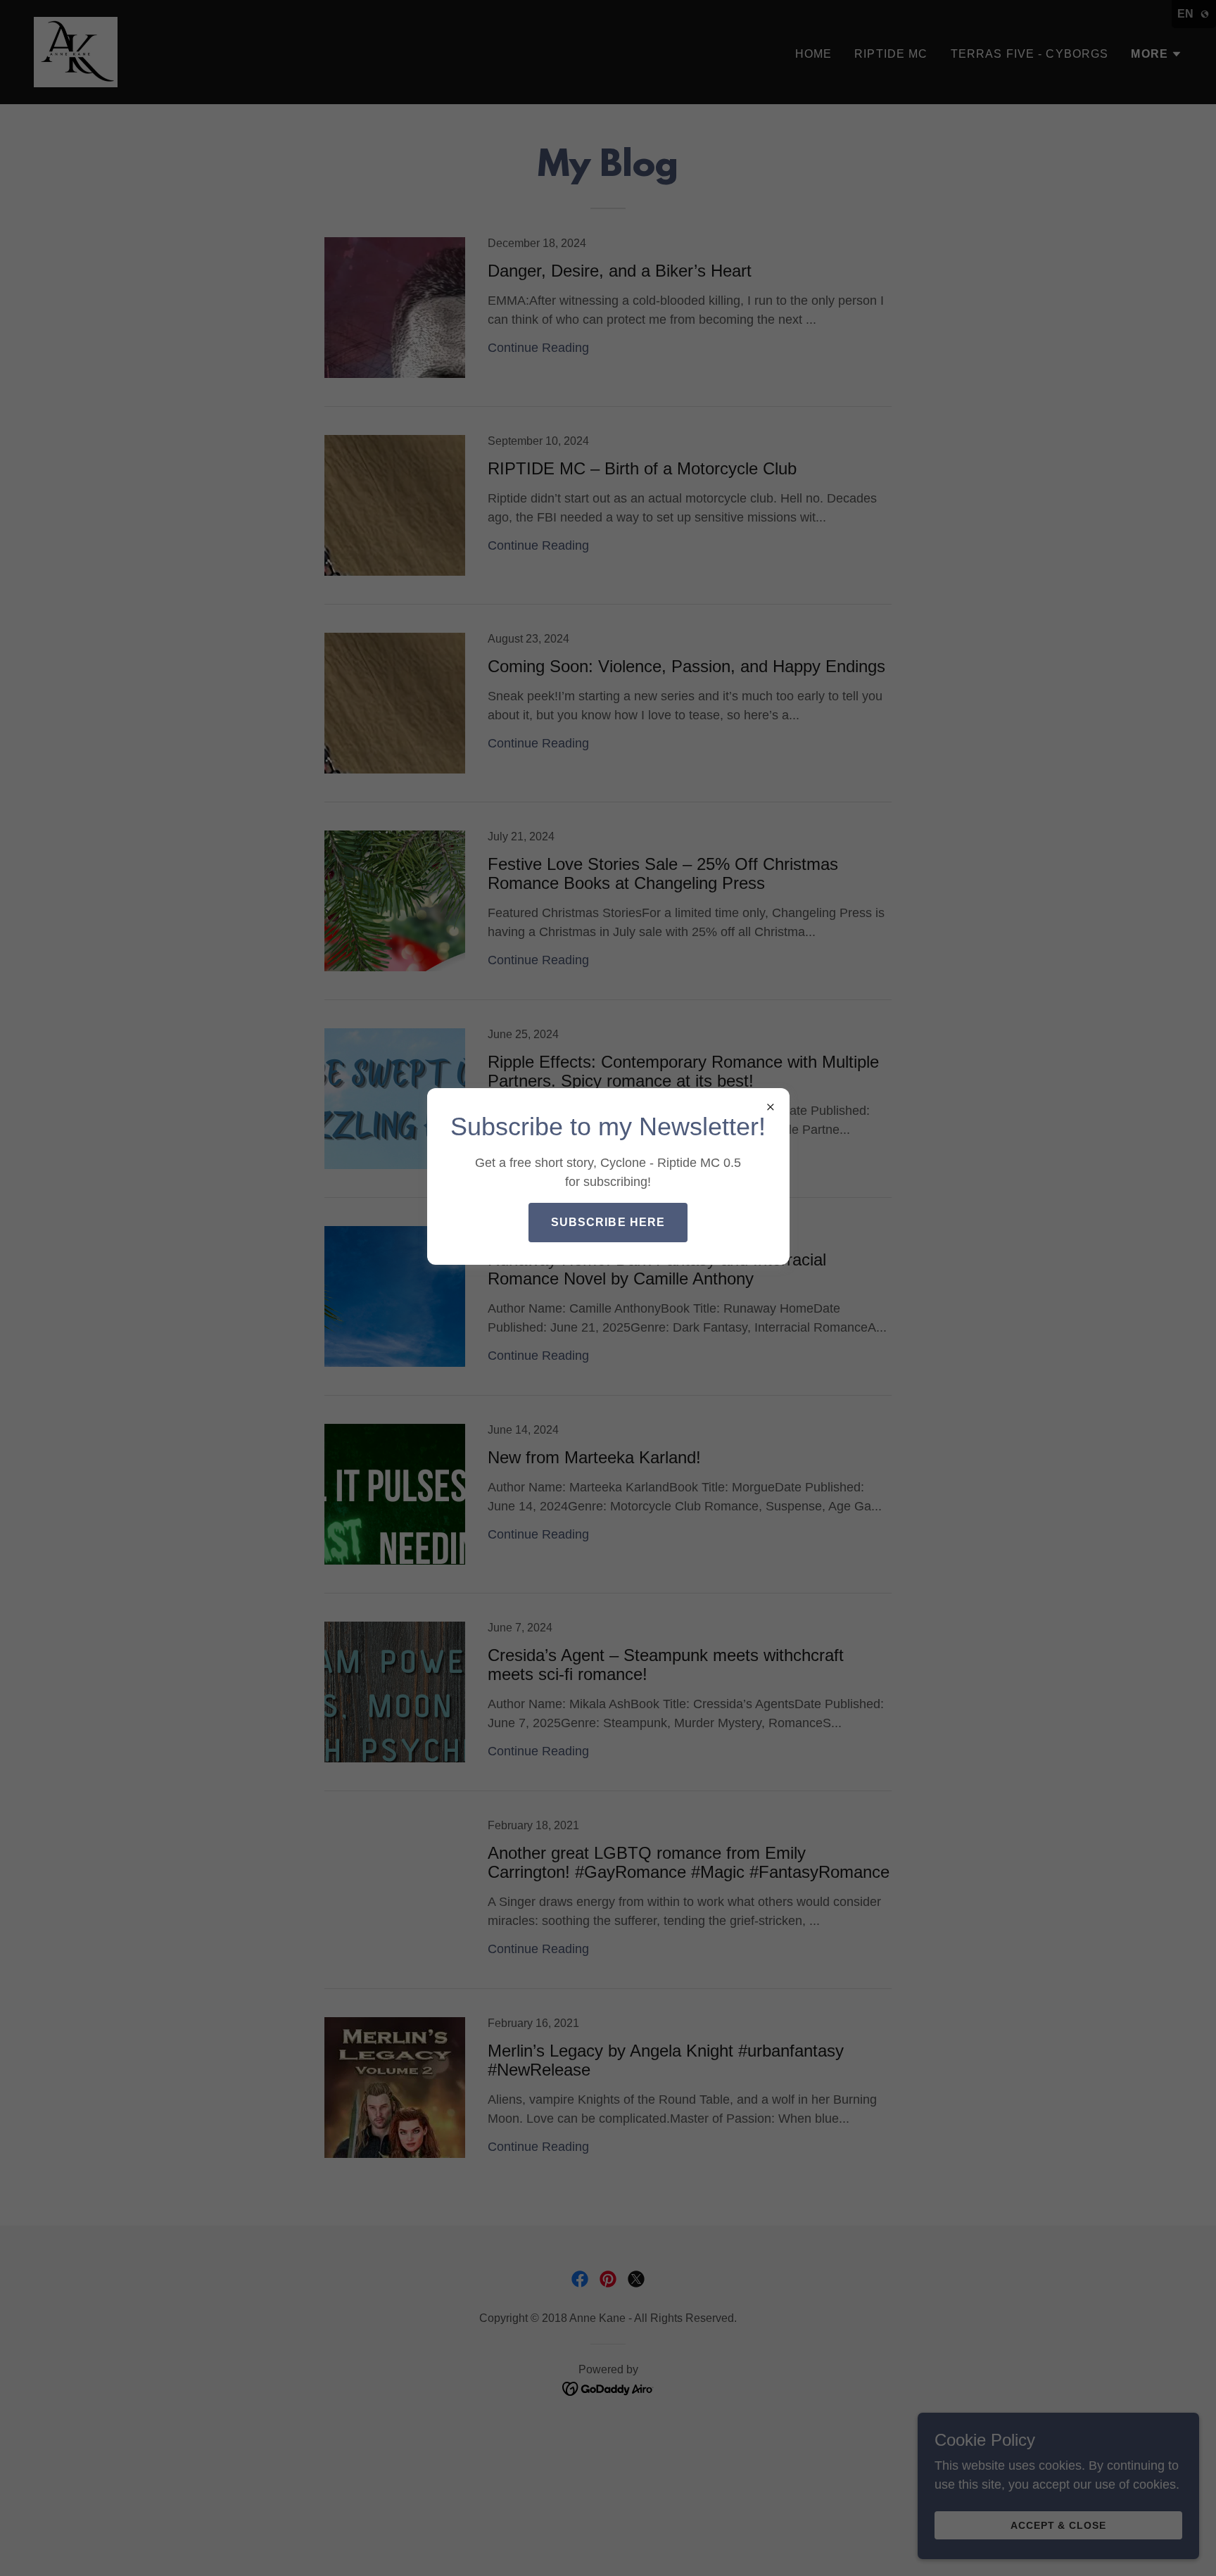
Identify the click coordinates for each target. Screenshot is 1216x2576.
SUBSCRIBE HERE (608, 1222)
